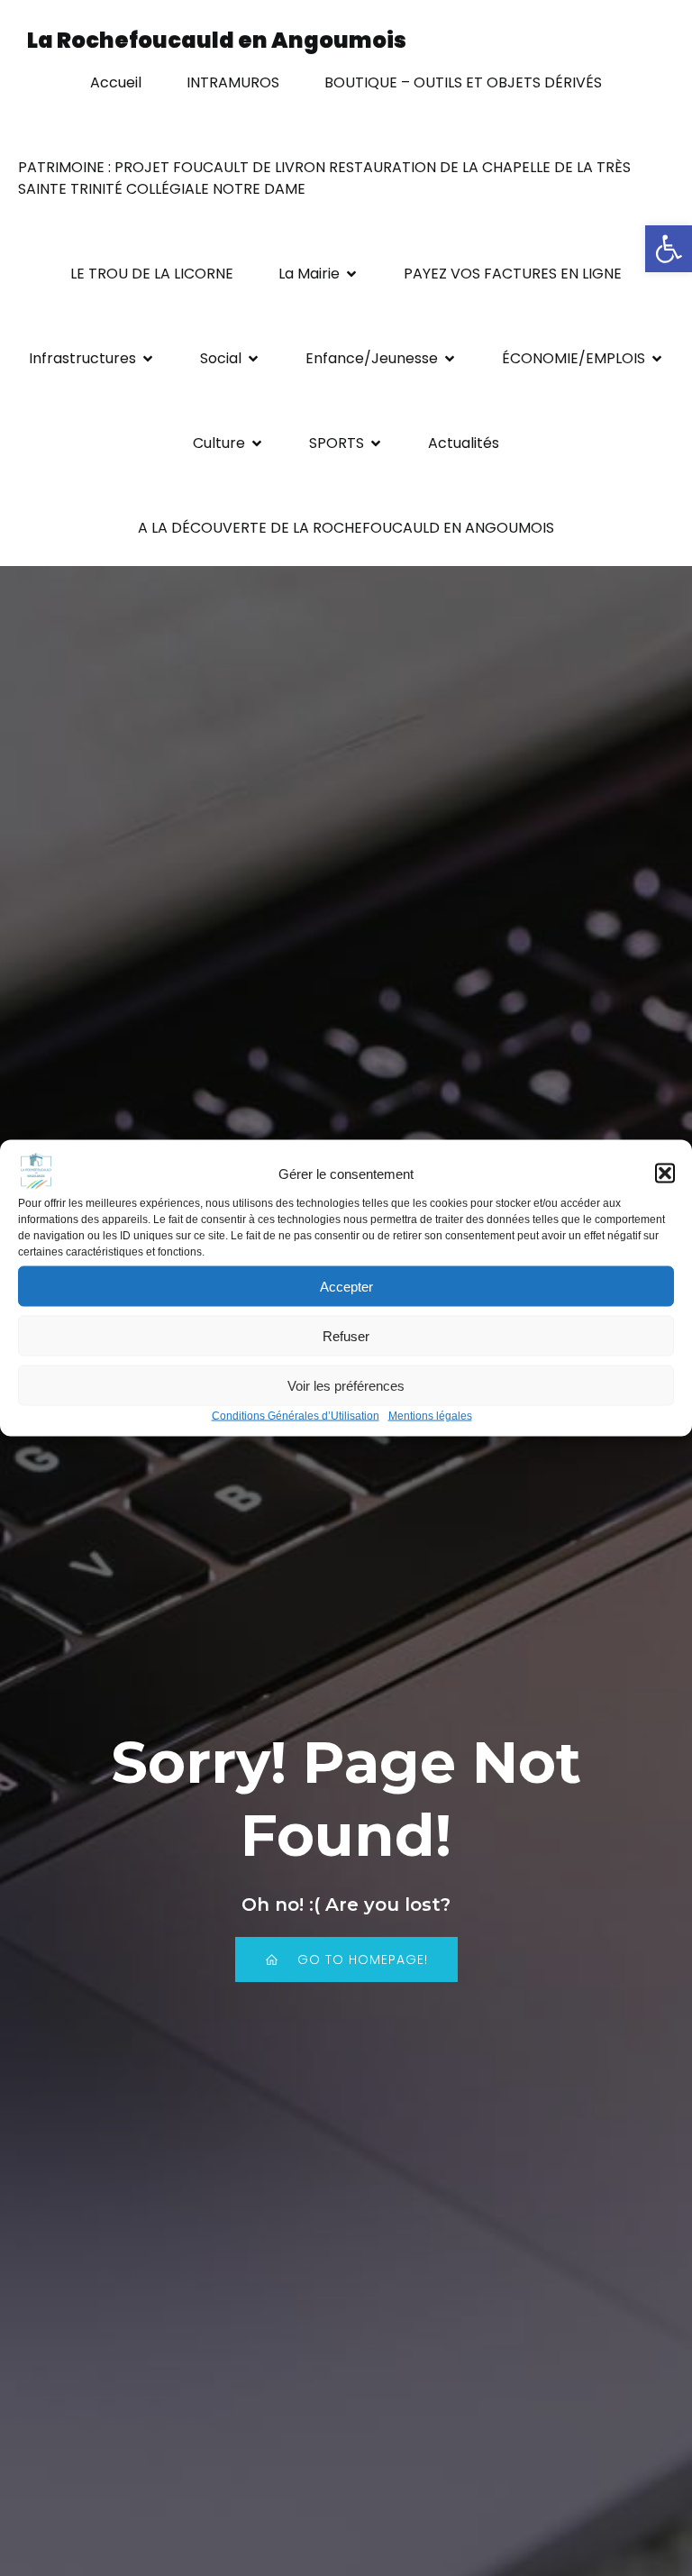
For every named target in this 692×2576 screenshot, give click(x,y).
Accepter (346, 1286)
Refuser (346, 1335)
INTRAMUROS (233, 82)
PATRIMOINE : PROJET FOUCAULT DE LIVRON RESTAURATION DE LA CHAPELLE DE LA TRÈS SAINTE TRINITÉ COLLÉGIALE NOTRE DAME (326, 178)
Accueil (116, 82)
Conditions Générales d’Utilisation (296, 1416)
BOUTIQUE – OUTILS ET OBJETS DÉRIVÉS (463, 82)
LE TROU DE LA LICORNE (152, 274)
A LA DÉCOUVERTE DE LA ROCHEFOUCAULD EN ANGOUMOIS (346, 528)
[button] (669, 249)
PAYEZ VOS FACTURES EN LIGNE (513, 274)
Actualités (464, 443)
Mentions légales (430, 1416)
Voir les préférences (346, 1385)
